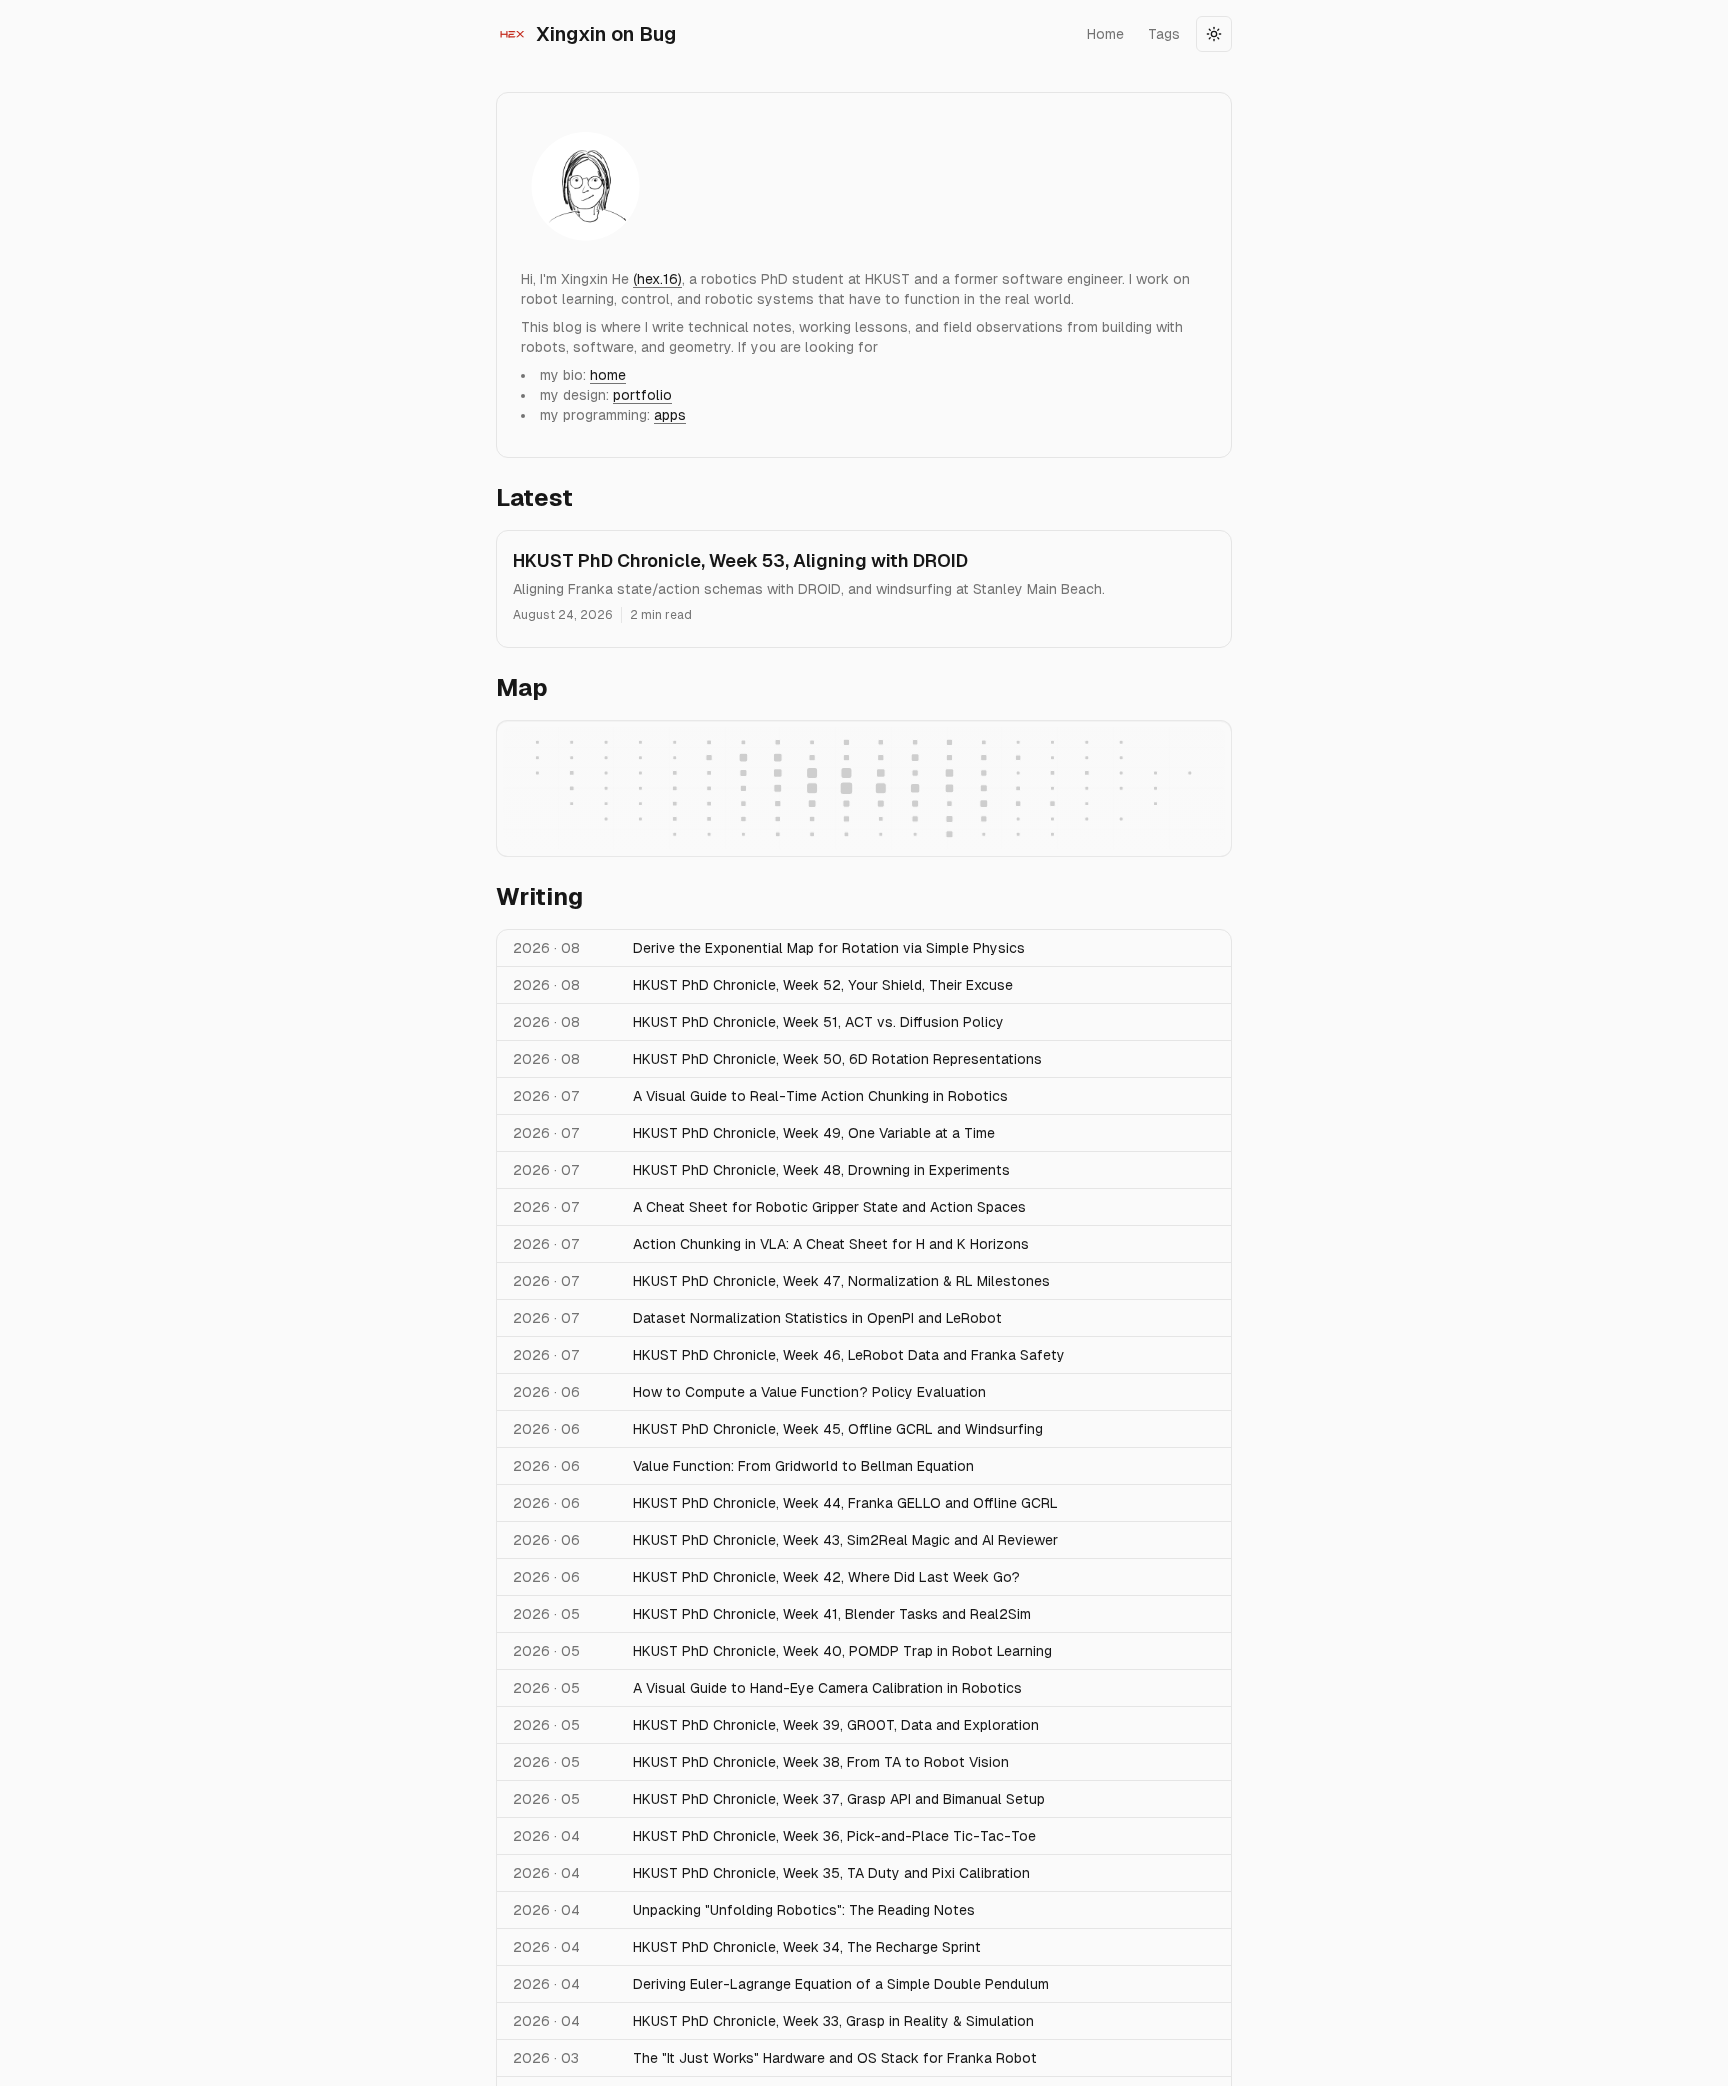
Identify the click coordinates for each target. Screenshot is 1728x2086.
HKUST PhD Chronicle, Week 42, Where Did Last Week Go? (826, 1577)
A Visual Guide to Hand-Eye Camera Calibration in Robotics (827, 1688)
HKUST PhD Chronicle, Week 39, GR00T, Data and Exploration (836, 1725)
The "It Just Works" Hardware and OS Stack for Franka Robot (835, 2058)
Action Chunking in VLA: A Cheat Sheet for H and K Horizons (831, 1244)
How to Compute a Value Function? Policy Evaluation (809, 1392)
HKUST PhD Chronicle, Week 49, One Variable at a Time (814, 1133)
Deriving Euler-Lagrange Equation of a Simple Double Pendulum (841, 1984)
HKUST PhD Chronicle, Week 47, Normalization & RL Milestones (841, 1281)
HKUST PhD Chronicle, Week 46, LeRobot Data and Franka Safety (849, 1355)
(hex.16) (657, 279)
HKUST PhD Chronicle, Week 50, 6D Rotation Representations (837, 1059)
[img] (585, 181)
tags (1164, 34)
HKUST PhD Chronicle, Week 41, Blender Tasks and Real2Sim (832, 1614)
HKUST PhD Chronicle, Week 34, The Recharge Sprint (807, 1947)
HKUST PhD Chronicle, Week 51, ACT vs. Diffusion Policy (818, 1022)
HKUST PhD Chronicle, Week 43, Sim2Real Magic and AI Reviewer (845, 1540)
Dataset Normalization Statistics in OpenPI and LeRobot (817, 1318)
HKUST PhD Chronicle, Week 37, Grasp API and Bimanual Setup (839, 1799)
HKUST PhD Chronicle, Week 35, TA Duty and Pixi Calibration (831, 1873)
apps (670, 415)
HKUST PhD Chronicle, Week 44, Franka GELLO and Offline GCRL (845, 1503)
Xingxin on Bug (606, 34)
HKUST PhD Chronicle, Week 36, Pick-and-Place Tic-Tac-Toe (834, 1836)
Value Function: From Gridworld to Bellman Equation (803, 1466)
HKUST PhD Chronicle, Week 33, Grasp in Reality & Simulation (833, 2021)
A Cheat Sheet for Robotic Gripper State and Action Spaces (829, 1207)
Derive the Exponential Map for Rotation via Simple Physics (829, 948)
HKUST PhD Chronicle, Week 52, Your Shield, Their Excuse (823, 985)
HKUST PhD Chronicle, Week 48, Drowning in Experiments (821, 1170)
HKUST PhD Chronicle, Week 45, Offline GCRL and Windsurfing (838, 1429)
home (1105, 34)
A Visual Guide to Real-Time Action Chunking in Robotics (820, 1096)
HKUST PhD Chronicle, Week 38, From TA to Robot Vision (821, 1762)
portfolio (642, 395)
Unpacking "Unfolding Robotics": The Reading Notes (804, 1910)
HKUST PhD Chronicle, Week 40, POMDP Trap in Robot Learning (842, 1651)
